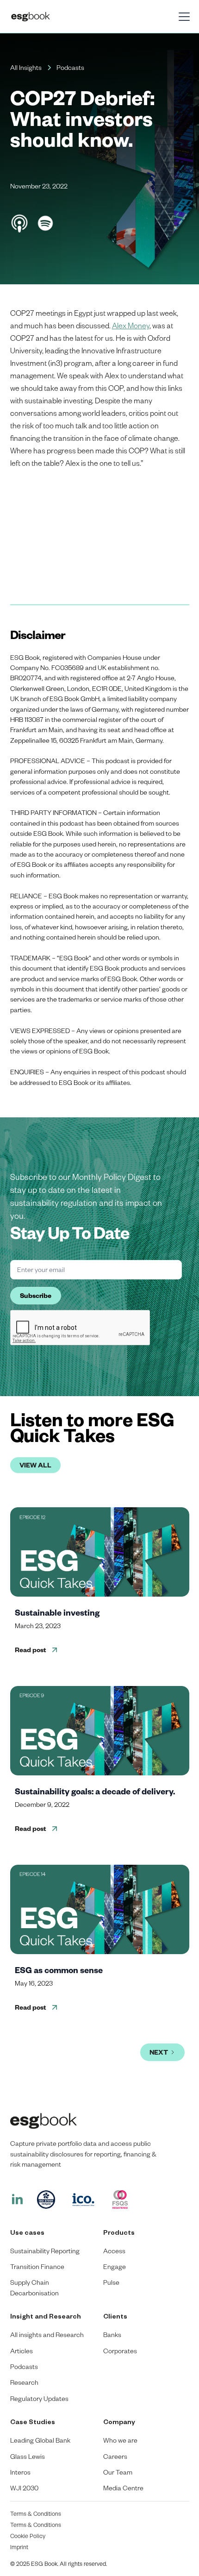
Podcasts (24, 2366)
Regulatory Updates (39, 2398)
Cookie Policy (28, 2536)
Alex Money (131, 325)
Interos (20, 2472)
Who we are (120, 2440)
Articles (22, 2351)
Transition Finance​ (37, 2266)
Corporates (120, 2351)
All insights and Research (47, 2335)
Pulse (111, 2282)
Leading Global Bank (40, 2440)
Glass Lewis (28, 2456)
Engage (115, 2266)
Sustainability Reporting (45, 2251)
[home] (63, 17)
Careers (115, 2456)
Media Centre (123, 2488)
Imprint (19, 2547)
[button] (182, 17)
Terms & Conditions (36, 2513)
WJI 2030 (24, 2488)
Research (24, 2382)
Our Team (118, 2472)
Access (114, 2251)
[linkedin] (17, 2200)
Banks (112, 2335)
